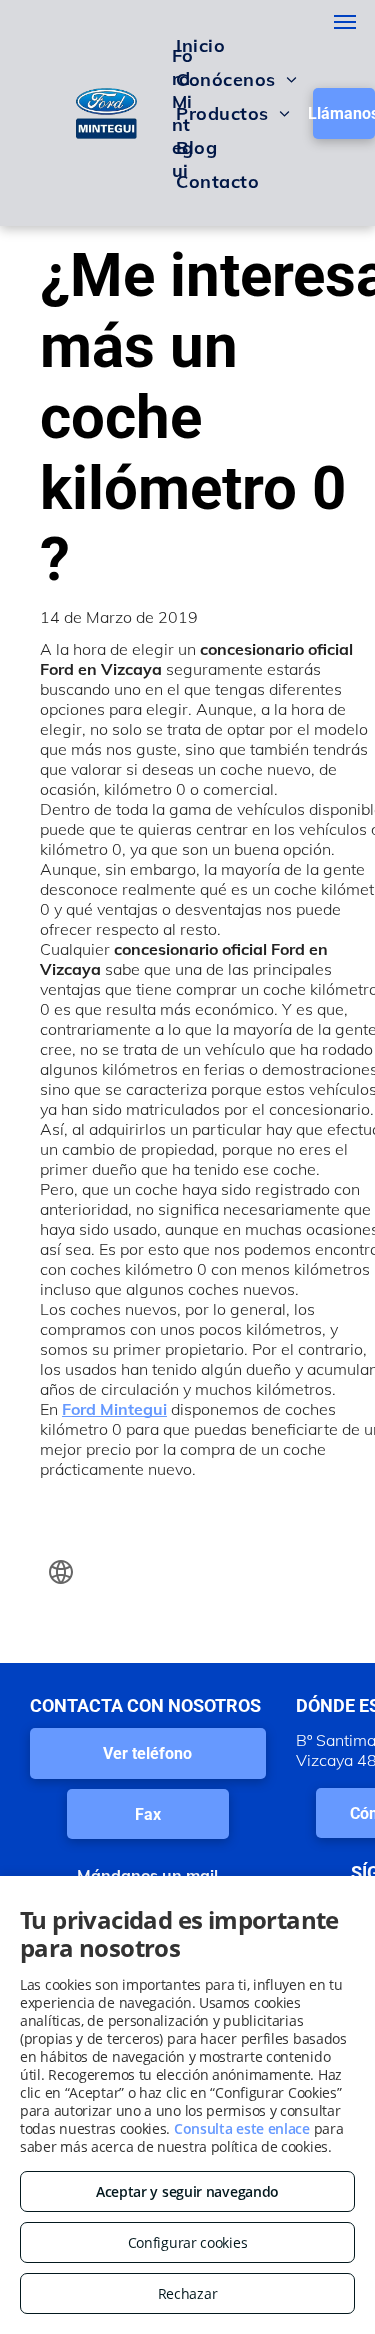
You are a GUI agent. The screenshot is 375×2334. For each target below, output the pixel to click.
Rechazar (188, 2293)
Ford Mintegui (114, 1409)
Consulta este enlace (242, 2128)
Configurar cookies (188, 2242)
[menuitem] (200, 45)
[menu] (345, 22)
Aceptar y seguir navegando (187, 2191)
